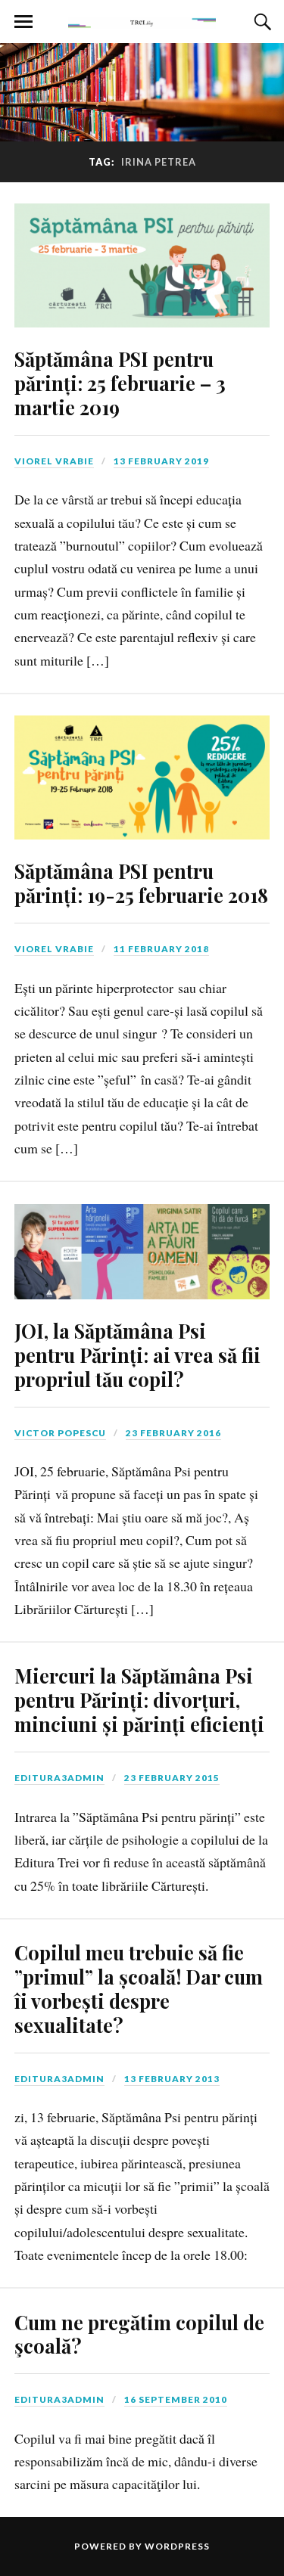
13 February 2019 (161, 461)
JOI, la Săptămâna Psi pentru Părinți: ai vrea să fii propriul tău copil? (137, 1355)
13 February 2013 (172, 2079)
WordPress (177, 2546)
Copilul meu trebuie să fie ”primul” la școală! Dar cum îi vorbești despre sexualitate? (139, 1988)
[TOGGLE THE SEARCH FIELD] (261, 22)
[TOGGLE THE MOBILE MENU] (23, 22)
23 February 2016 (173, 1433)
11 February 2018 (161, 949)
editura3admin (59, 1778)
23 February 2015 (172, 1778)
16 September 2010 (176, 2399)
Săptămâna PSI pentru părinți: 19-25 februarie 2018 (141, 883)
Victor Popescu (60, 1433)
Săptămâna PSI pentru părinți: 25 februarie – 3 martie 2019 (120, 383)
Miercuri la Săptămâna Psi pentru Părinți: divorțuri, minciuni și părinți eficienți (139, 1699)
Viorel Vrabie (54, 461)
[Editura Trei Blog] (142, 20)
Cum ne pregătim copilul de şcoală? (139, 2334)
